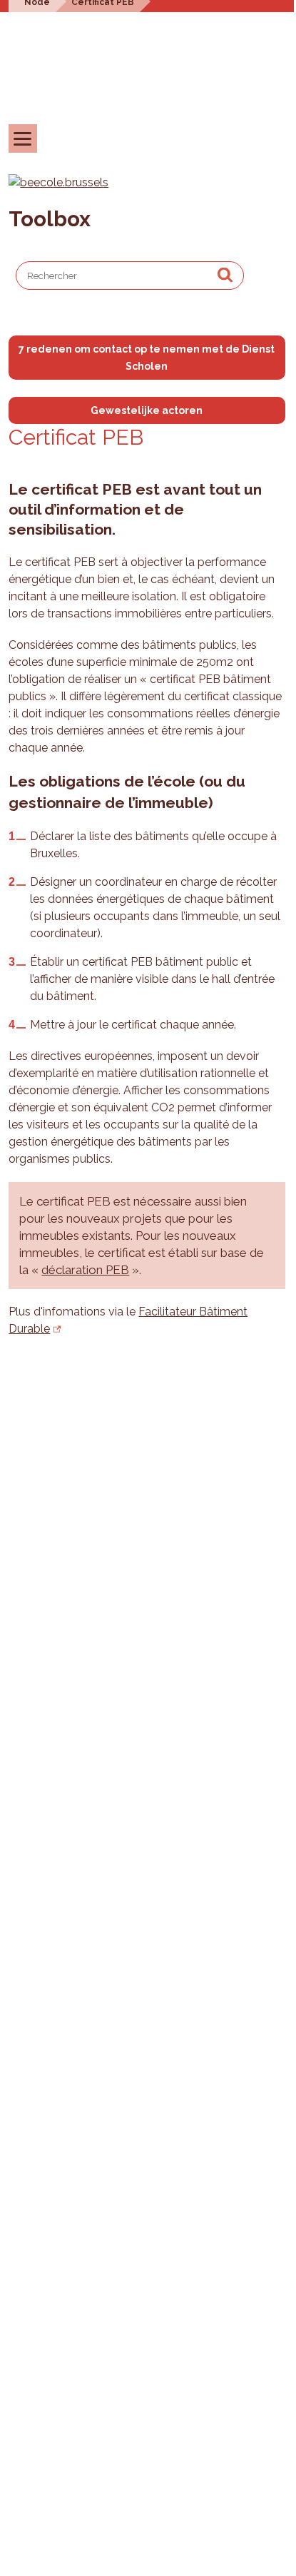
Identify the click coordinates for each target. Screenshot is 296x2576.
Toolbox (50, 219)
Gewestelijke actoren (147, 410)
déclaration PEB (85, 1270)
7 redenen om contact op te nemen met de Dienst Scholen (147, 358)
